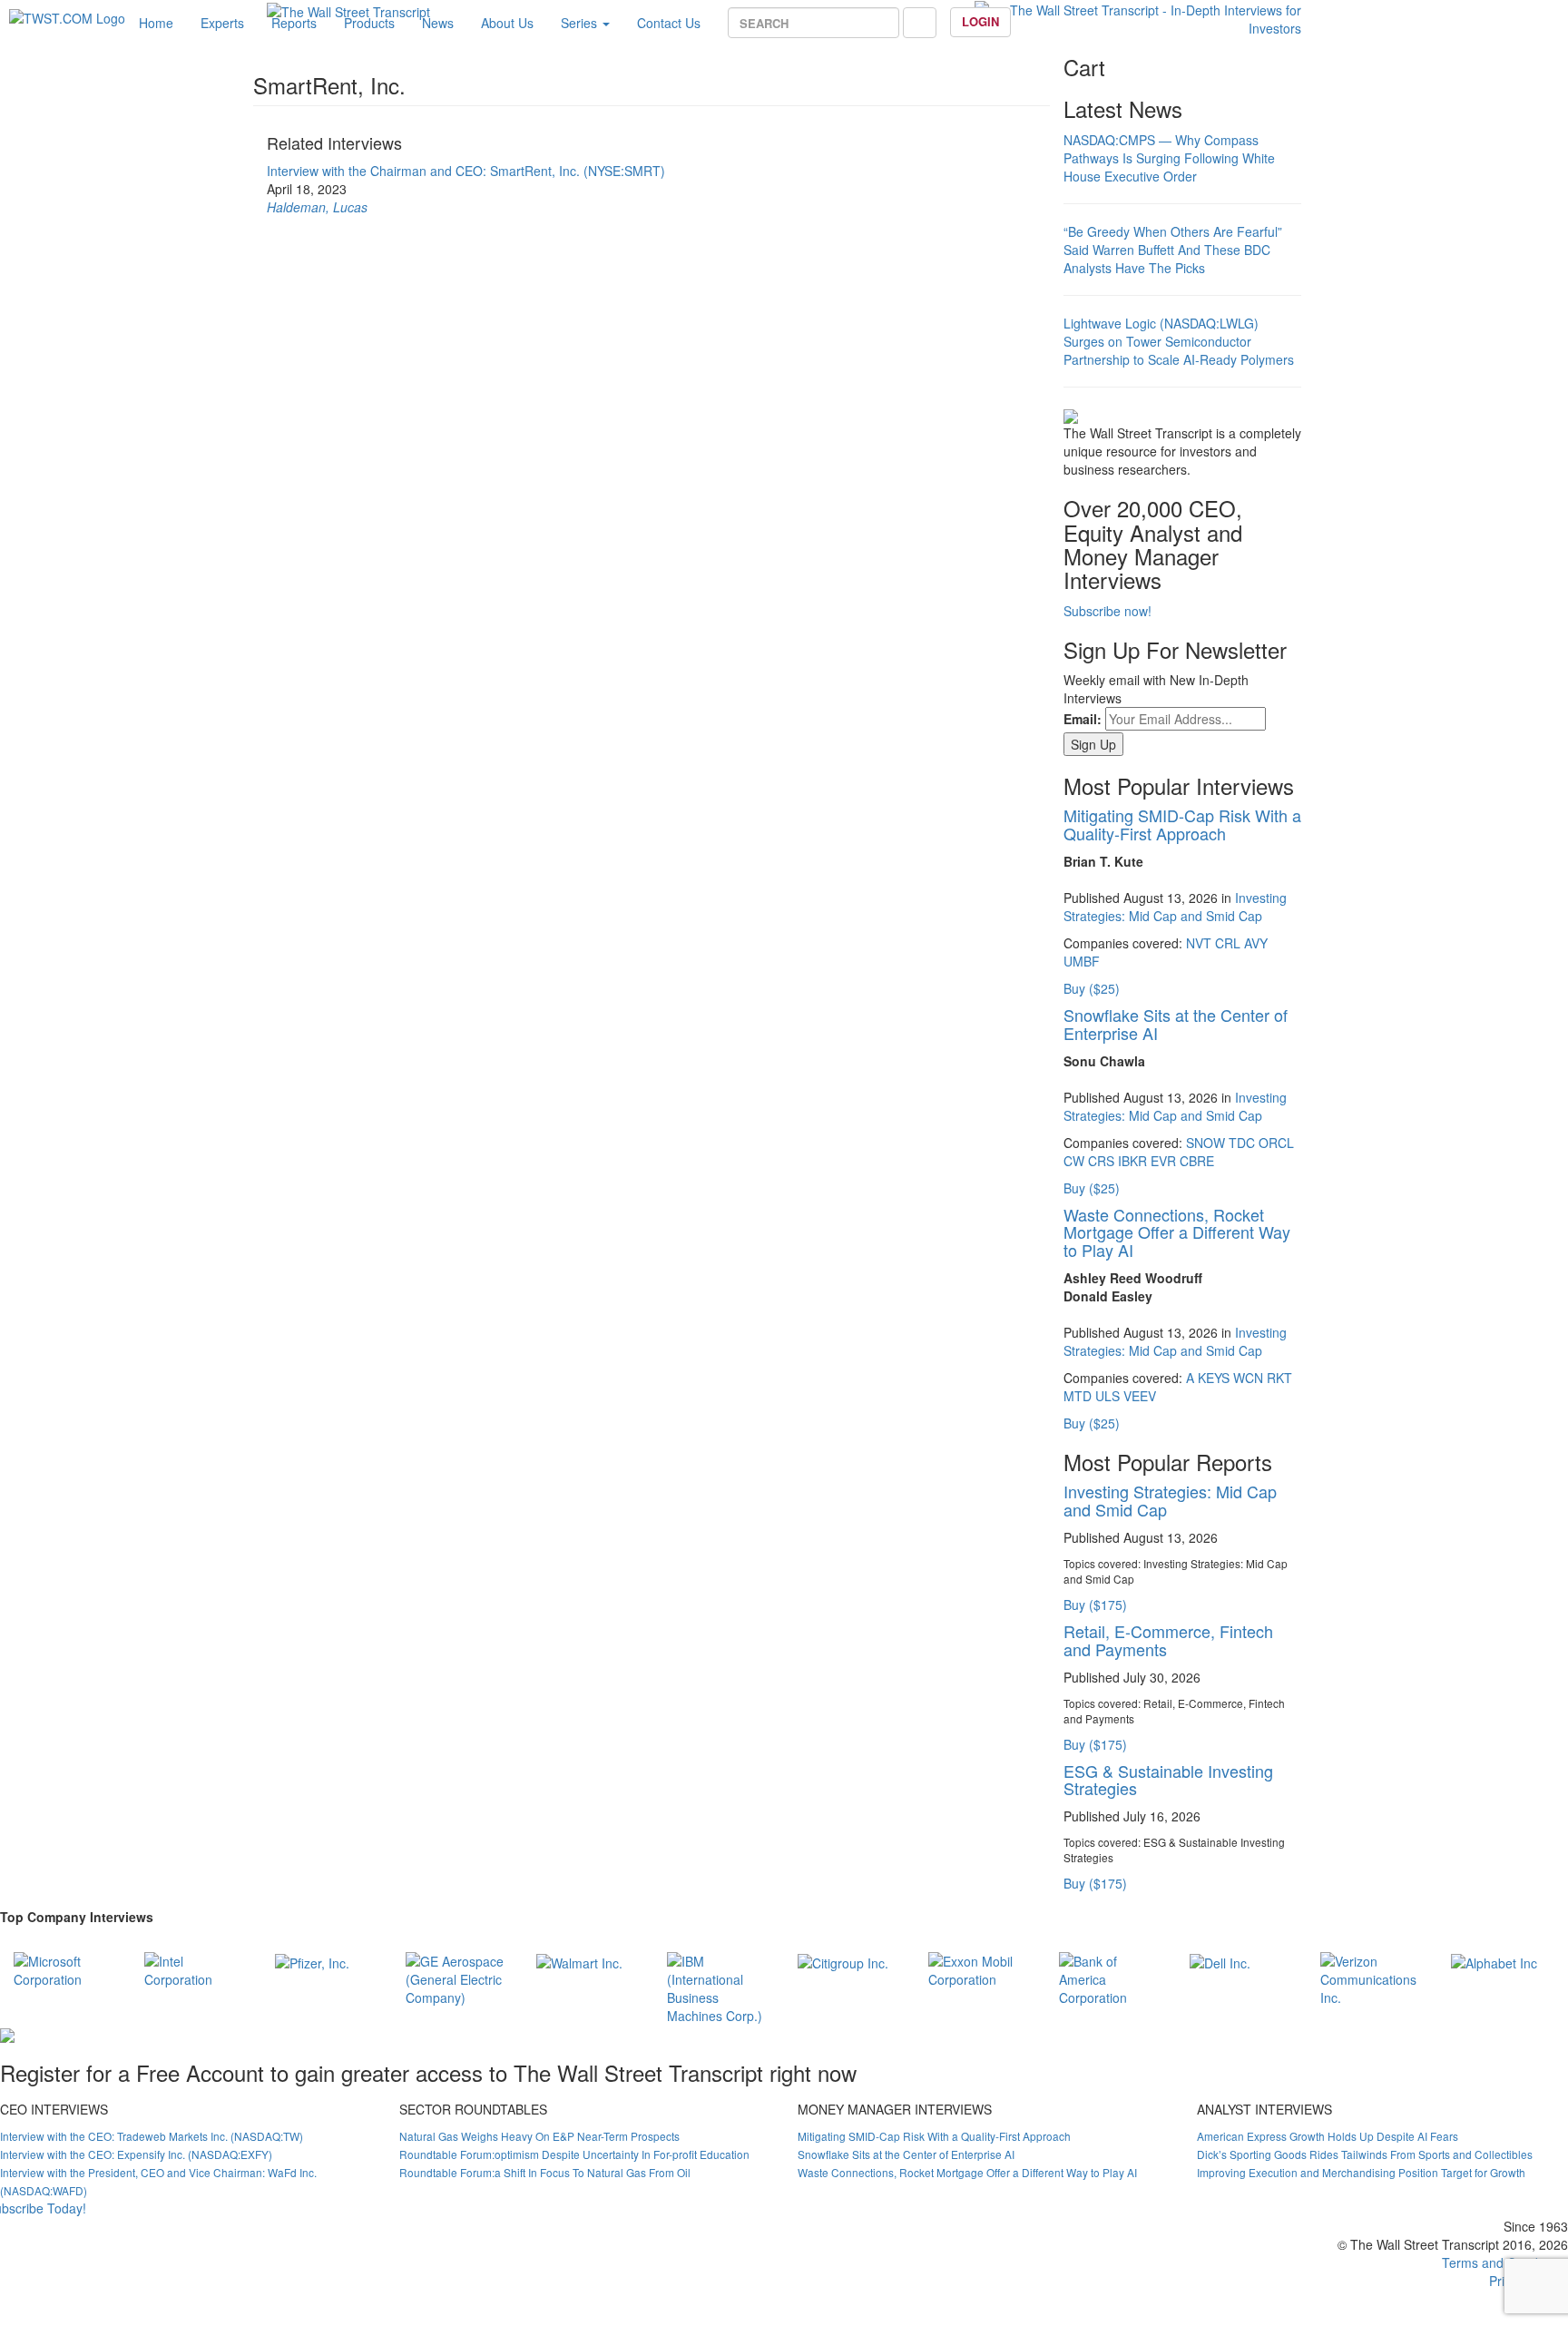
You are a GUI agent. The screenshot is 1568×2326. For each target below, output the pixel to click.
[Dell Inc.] (1220, 1961)
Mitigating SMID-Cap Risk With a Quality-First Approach (1182, 824)
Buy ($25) (1092, 988)
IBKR (1132, 1161)
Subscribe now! (1107, 611)
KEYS (1214, 1378)
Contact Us (669, 23)
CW (1074, 1161)
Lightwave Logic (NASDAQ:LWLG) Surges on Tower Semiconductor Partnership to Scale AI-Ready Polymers (1179, 341)
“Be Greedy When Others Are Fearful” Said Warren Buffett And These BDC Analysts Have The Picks (1173, 250)
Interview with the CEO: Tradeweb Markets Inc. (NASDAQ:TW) (152, 2136)
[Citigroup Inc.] (843, 1961)
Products (369, 23)
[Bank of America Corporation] (1111, 1977)
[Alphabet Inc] (1494, 1961)
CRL (1228, 943)
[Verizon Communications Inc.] (1372, 1977)
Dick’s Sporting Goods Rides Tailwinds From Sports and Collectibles (1365, 2154)
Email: (1083, 719)
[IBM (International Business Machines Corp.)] (719, 1986)
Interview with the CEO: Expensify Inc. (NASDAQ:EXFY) (136, 2154)
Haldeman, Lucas (317, 207)
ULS (1107, 1396)
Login (980, 21)
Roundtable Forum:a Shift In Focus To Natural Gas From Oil (545, 2172)
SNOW (1205, 1143)
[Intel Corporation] (196, 1968)
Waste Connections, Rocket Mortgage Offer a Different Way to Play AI (1177, 1232)
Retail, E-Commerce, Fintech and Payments (1168, 1640)
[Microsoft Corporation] (65, 1968)
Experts (222, 23)
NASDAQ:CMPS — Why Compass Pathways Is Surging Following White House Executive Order (1169, 158)
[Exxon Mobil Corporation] (980, 1968)
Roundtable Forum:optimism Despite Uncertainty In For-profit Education (574, 2154)
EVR (1163, 1161)
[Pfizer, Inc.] (312, 1961)
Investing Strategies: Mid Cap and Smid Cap (1175, 907)
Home (156, 23)
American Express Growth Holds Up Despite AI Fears (1328, 2136)
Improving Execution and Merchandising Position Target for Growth (1361, 2172)
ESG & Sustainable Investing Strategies (1168, 1780)
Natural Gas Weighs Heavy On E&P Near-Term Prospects (539, 2136)
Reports (294, 23)
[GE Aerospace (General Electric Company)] (457, 1977)
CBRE (1197, 1161)
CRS (1101, 1161)
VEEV (1140, 1396)
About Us (507, 23)
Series (581, 23)
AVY (1256, 943)
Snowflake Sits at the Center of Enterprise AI (1176, 1024)
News (438, 23)
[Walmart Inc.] (579, 1961)
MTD (1078, 1396)
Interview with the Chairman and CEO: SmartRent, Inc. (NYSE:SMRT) (466, 171)
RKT (1279, 1378)
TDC (1242, 1143)
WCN (1248, 1378)
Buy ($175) (1095, 1605)
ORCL (1276, 1143)
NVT (1199, 943)
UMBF (1082, 961)
